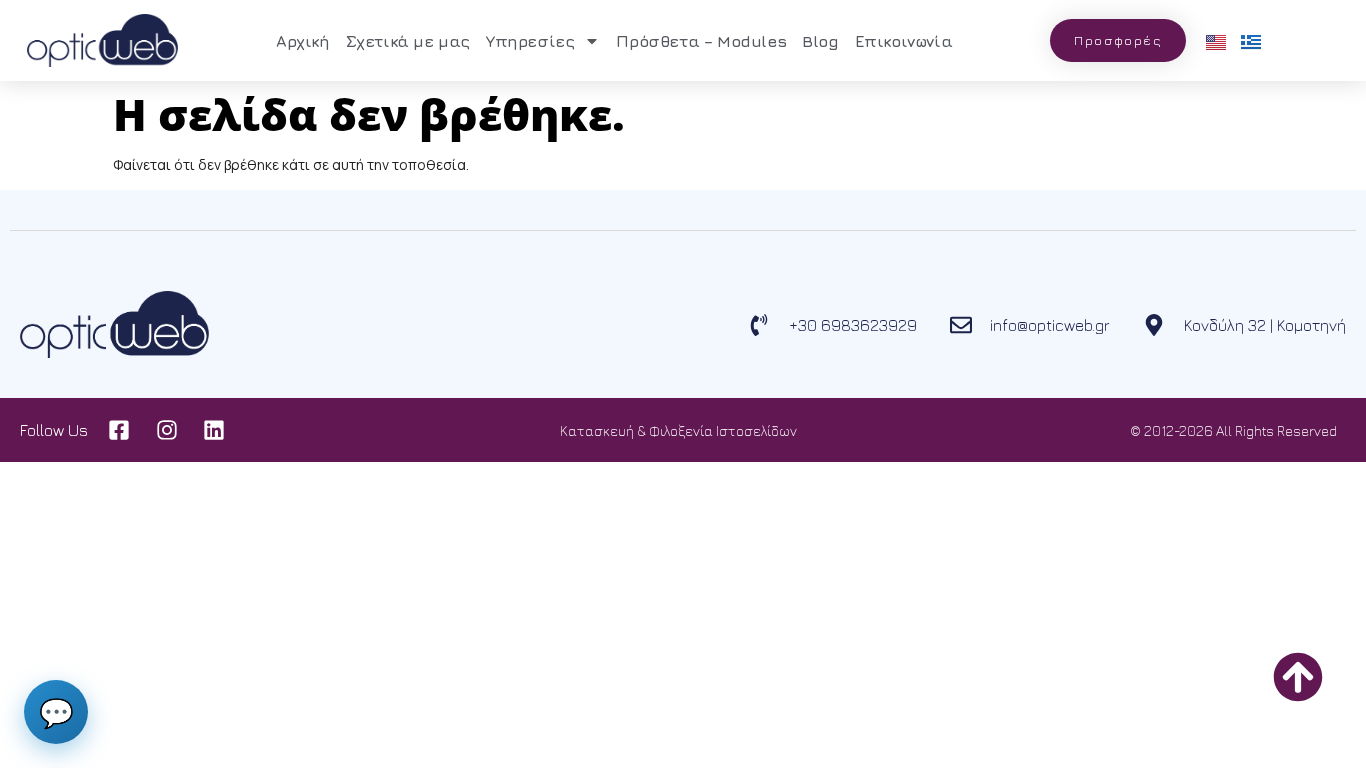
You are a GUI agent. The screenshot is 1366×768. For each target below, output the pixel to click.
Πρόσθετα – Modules (701, 41)
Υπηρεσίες (530, 41)
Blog (820, 41)
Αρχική (303, 41)
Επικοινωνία (904, 41)
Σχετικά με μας (408, 41)
